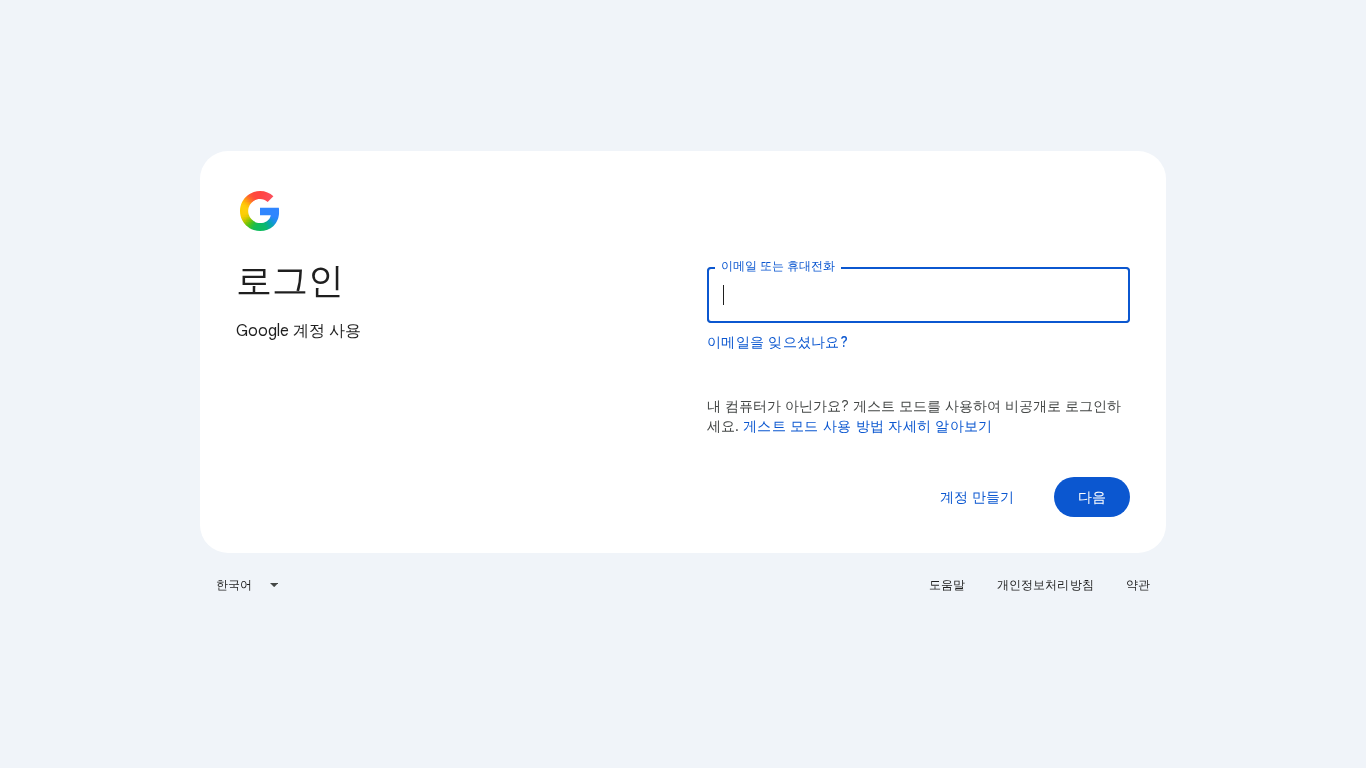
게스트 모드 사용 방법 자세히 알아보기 (867, 426)
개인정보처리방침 (1045, 584)
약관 (1138, 584)
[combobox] (248, 585)
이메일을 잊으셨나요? (777, 342)
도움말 (947, 584)
